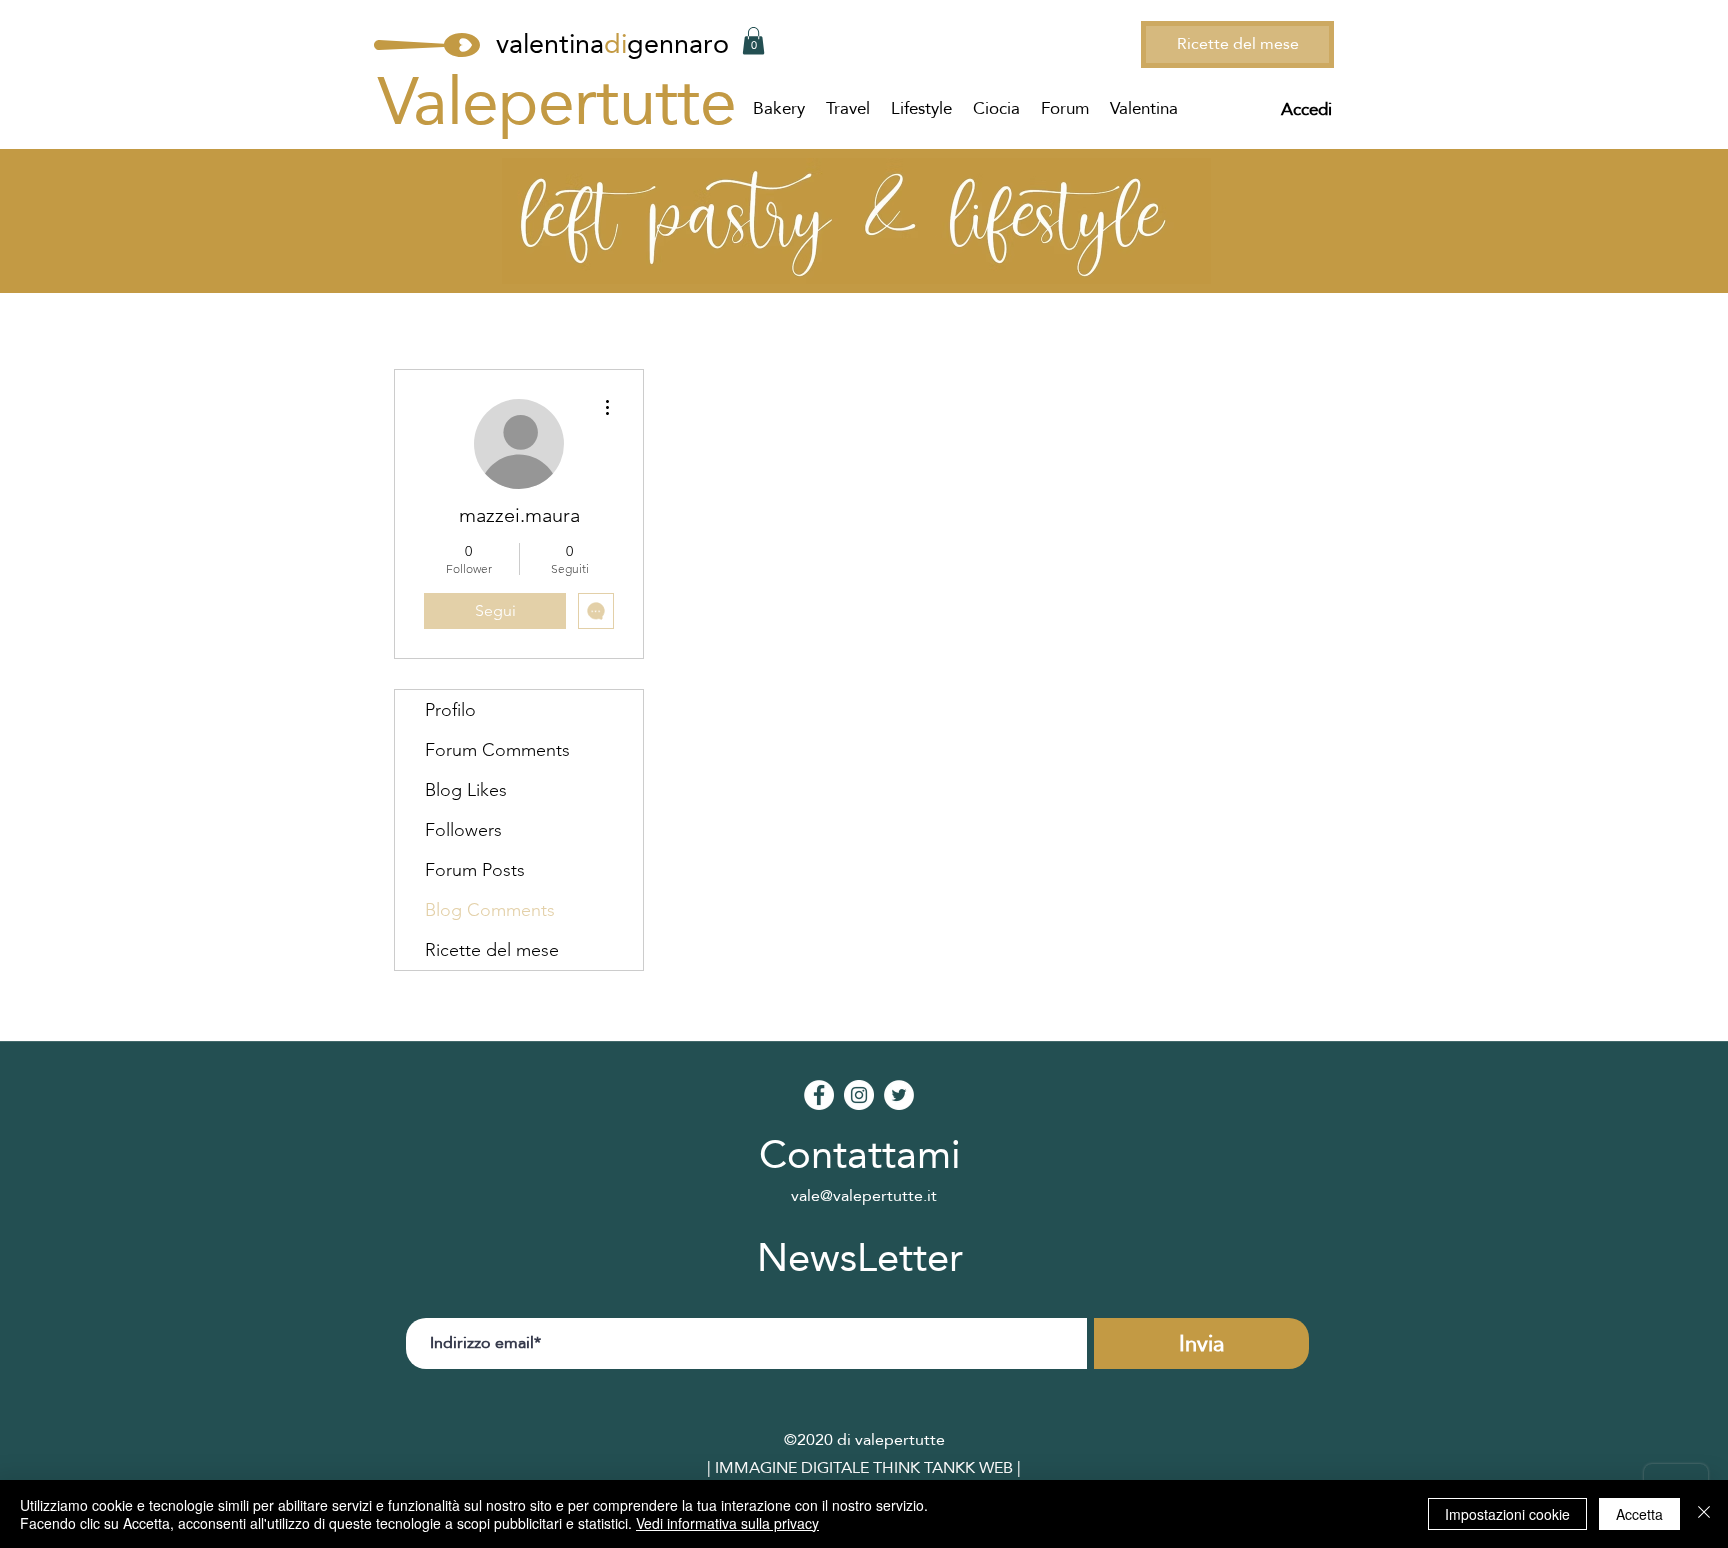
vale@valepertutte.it (864, 1195)
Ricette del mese (492, 950)
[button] (753, 40)
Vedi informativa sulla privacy (727, 1523)
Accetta (1639, 1514)
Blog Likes (466, 790)
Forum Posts (475, 870)
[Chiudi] (1704, 1514)
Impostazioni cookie (1507, 1514)
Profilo (450, 710)
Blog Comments (490, 910)
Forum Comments (497, 750)
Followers (463, 830)
